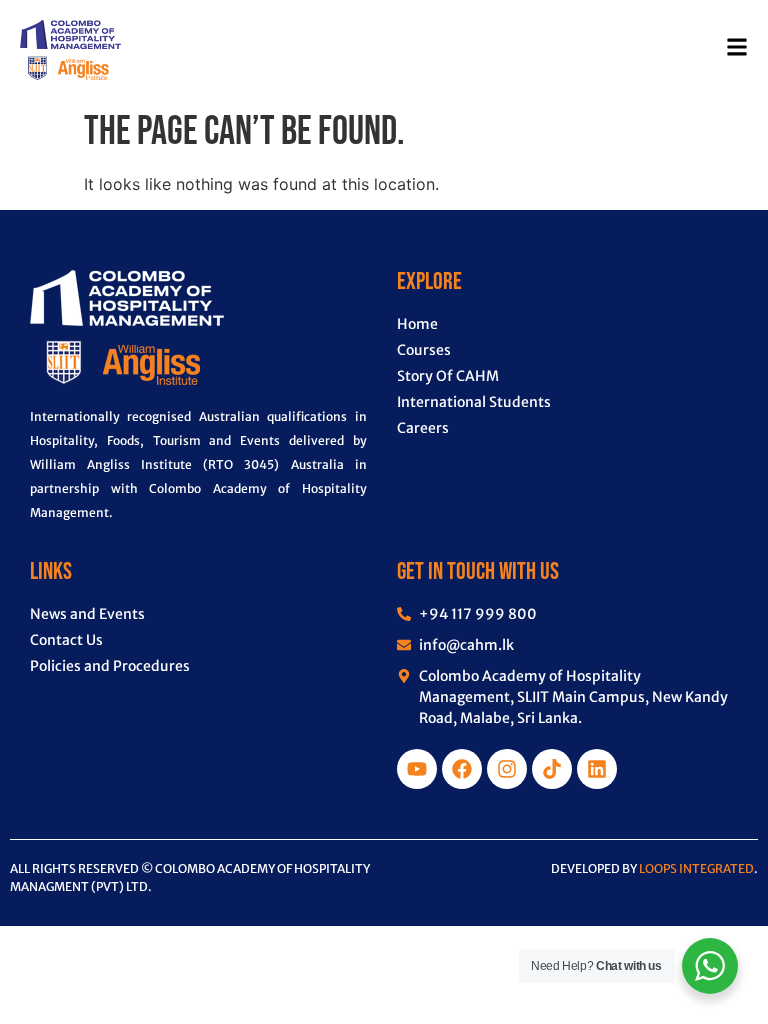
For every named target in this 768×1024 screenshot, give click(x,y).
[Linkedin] (597, 769)
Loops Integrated (696, 868)
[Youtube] (417, 769)
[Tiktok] (552, 769)
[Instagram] (507, 769)
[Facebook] (462, 769)
